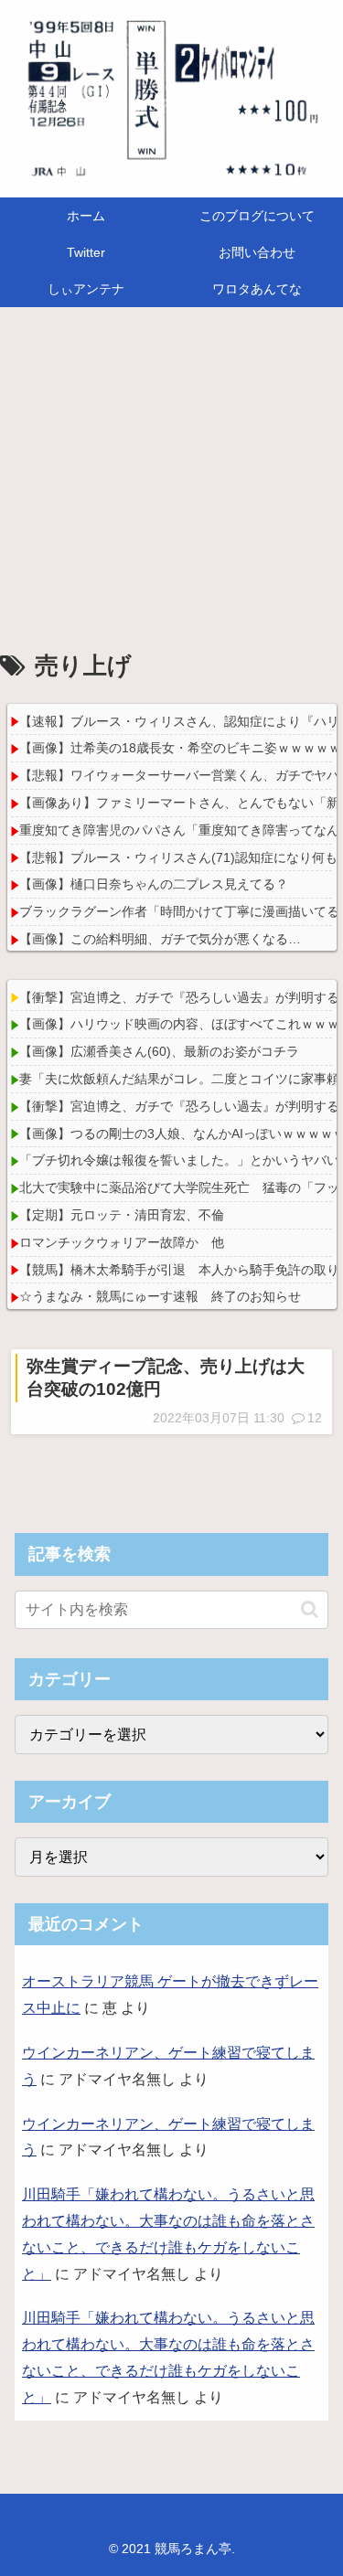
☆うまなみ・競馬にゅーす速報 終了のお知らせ (160, 1296)
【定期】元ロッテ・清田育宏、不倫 (122, 1215)
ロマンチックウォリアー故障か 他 (122, 1242)
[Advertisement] (171, 483)
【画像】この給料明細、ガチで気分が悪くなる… (160, 939)
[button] (310, 1609)
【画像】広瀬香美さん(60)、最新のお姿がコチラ (159, 1051)
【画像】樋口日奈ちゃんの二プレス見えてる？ (154, 884)
